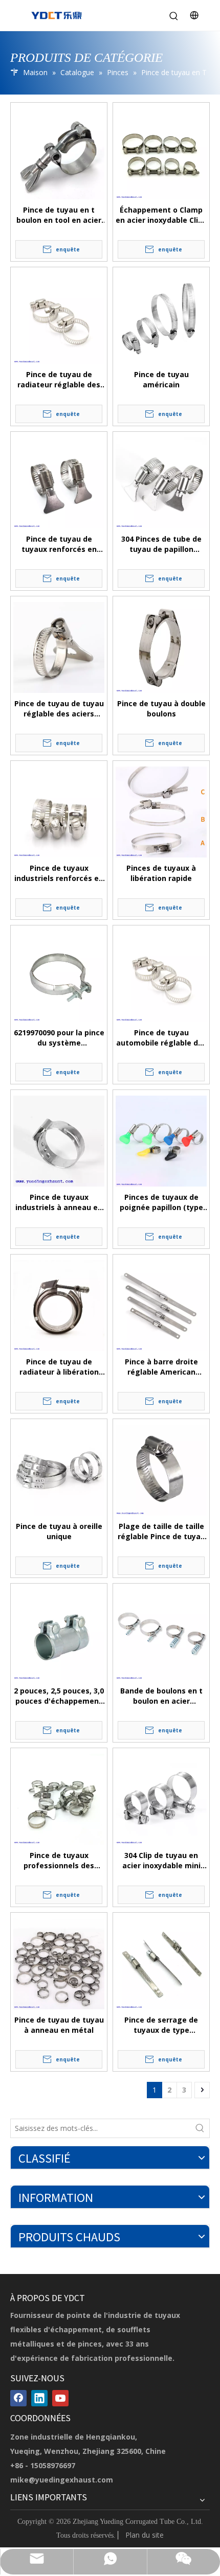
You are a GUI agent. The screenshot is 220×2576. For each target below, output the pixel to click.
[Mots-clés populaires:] (200, 2128)
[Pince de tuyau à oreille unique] (59, 1470)
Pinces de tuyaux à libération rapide (161, 873)
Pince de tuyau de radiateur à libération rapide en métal (59, 1367)
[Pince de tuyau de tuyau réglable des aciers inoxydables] (59, 647)
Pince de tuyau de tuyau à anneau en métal (59, 2025)
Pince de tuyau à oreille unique (59, 1531)
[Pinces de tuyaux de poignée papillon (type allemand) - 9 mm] (161, 1141)
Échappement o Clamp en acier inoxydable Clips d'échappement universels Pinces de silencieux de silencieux (161, 215)
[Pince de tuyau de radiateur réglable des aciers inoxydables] (59, 318)
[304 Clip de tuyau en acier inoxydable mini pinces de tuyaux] (161, 1799)
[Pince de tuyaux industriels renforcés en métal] (59, 812)
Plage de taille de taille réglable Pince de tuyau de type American (161, 1531)
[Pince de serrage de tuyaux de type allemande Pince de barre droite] (161, 1964)
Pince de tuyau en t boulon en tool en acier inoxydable (59, 215)
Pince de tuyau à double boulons (161, 709)
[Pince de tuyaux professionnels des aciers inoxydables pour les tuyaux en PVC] (59, 1799)
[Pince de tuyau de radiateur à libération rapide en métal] (59, 1306)
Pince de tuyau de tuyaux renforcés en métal (59, 544)
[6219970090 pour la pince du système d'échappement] (59, 977)
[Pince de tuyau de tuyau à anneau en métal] (59, 1964)
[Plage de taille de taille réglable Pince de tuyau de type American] (161, 1470)
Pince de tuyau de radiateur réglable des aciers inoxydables (59, 380)
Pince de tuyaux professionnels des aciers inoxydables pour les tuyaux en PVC (59, 1861)
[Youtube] (60, 2398)
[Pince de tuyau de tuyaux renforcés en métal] (59, 483)
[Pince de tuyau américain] (161, 318)
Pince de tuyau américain (161, 379)
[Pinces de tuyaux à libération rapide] (161, 812)
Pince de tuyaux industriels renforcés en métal (59, 873)
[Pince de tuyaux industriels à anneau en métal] (59, 1141)
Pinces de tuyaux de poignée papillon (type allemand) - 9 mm (161, 1202)
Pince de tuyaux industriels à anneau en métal (59, 1202)
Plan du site (145, 2535)
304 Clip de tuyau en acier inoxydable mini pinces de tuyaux (161, 1861)
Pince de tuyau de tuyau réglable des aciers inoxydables (59, 709)
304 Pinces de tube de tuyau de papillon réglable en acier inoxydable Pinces (161, 544)
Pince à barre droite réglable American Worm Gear (161, 1367)
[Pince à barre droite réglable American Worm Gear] (161, 1306)
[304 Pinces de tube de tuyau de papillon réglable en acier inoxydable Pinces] (161, 483)
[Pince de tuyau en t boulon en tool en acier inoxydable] (59, 154)
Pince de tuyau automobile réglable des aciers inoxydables (161, 1038)
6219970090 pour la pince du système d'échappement (59, 1038)
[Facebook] (18, 2398)
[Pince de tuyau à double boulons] (161, 647)
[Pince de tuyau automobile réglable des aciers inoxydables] (161, 977)
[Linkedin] (39, 2398)
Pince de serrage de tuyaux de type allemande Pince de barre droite (161, 2025)
